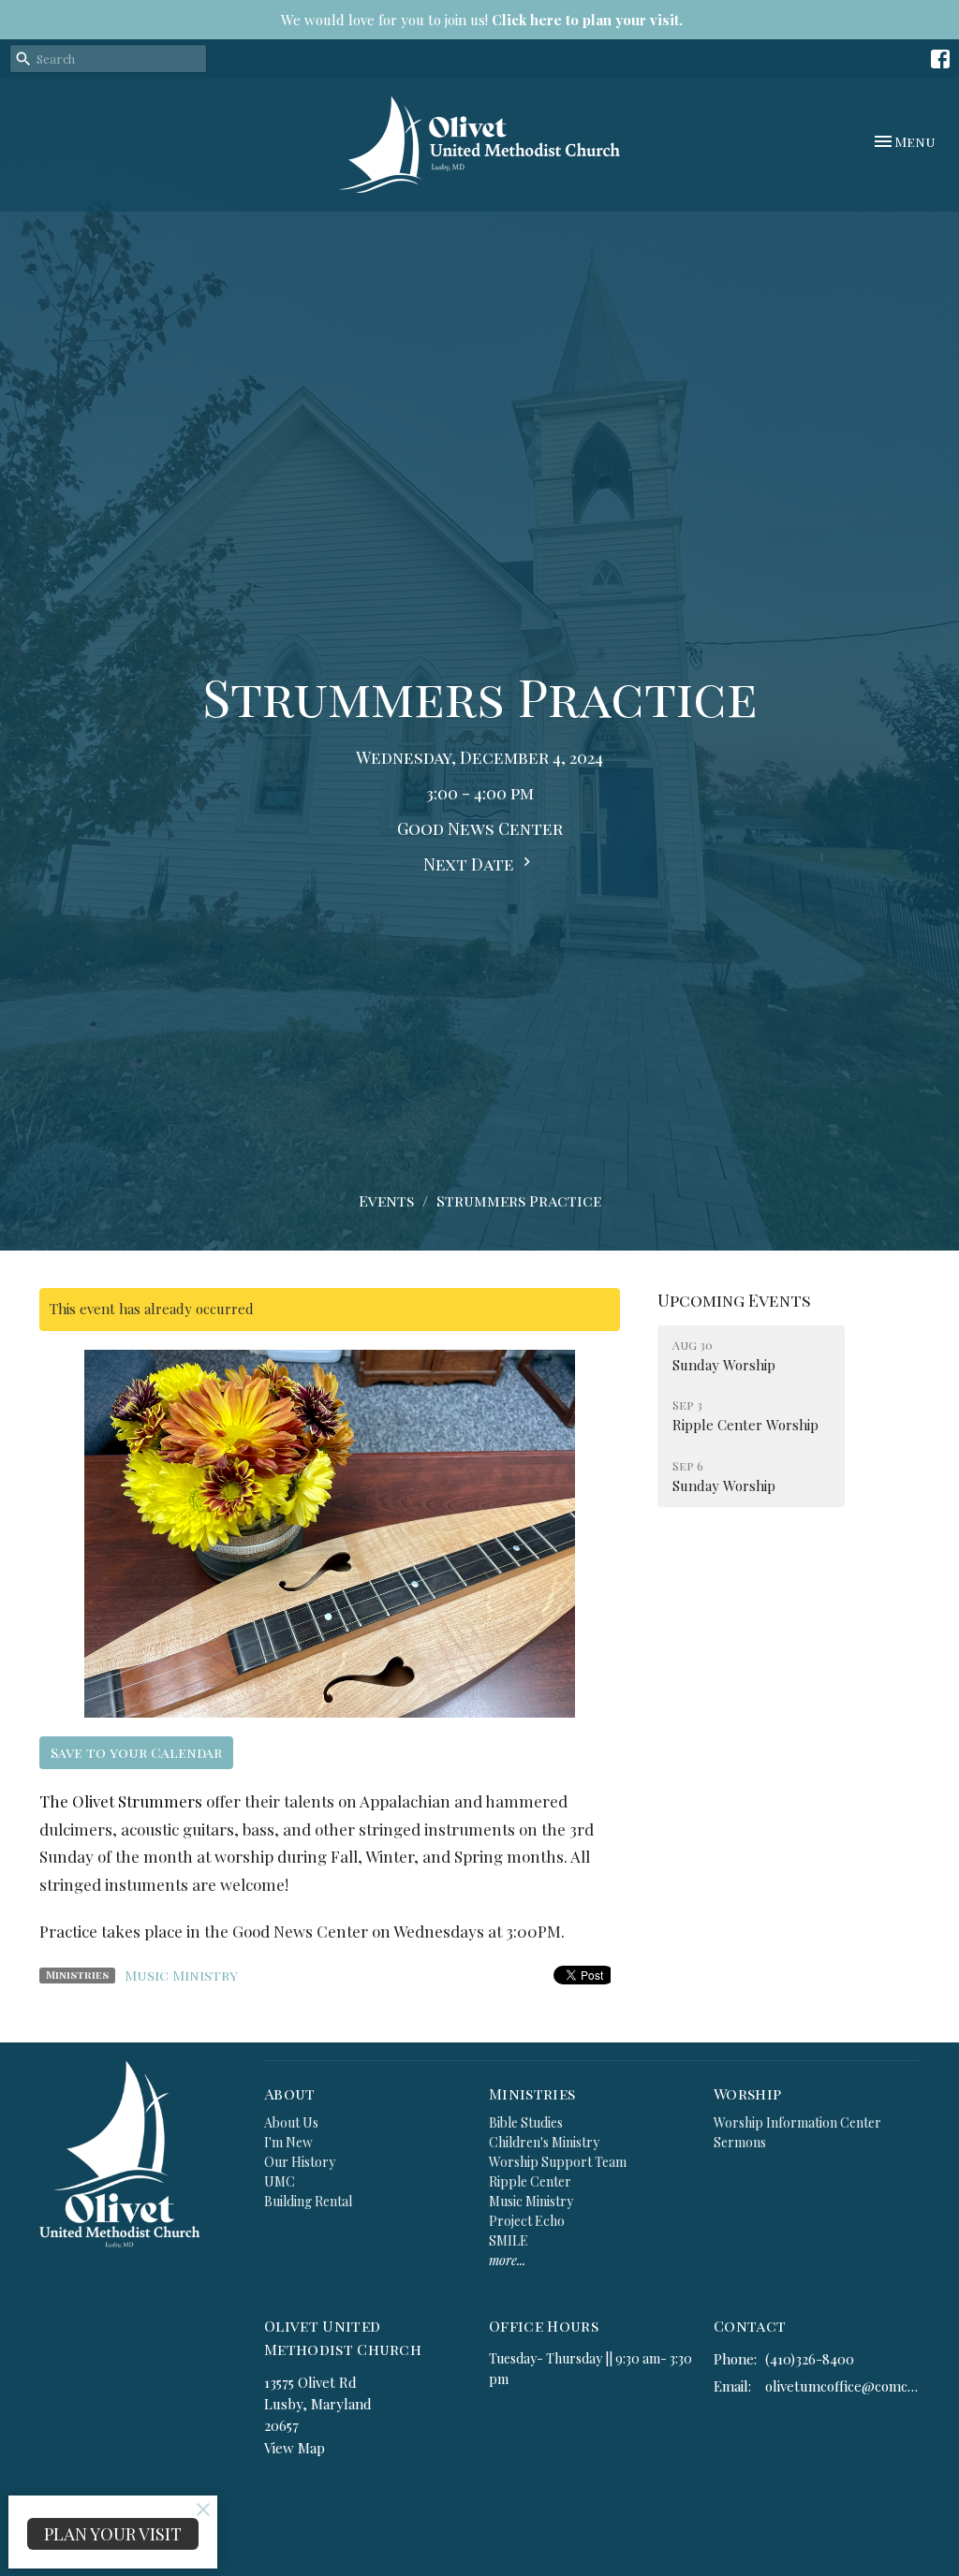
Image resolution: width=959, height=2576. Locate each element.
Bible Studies (526, 2122)
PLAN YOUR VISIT (113, 2534)
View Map (295, 2448)
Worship (747, 2093)
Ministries (532, 2093)
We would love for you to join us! (482, 20)
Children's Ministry (544, 2142)
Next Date (471, 864)
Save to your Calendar (136, 1752)
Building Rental (308, 2201)
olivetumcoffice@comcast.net (842, 2386)
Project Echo (527, 2221)
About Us (291, 2122)
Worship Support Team (558, 2162)
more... (507, 2260)
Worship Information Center (797, 2122)
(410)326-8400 (810, 2359)
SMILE (509, 2240)
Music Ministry (181, 1975)
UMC (280, 2181)
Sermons (740, 2142)
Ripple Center (530, 2181)
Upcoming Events (734, 1300)
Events (386, 1200)
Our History (300, 2162)
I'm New (288, 2142)
